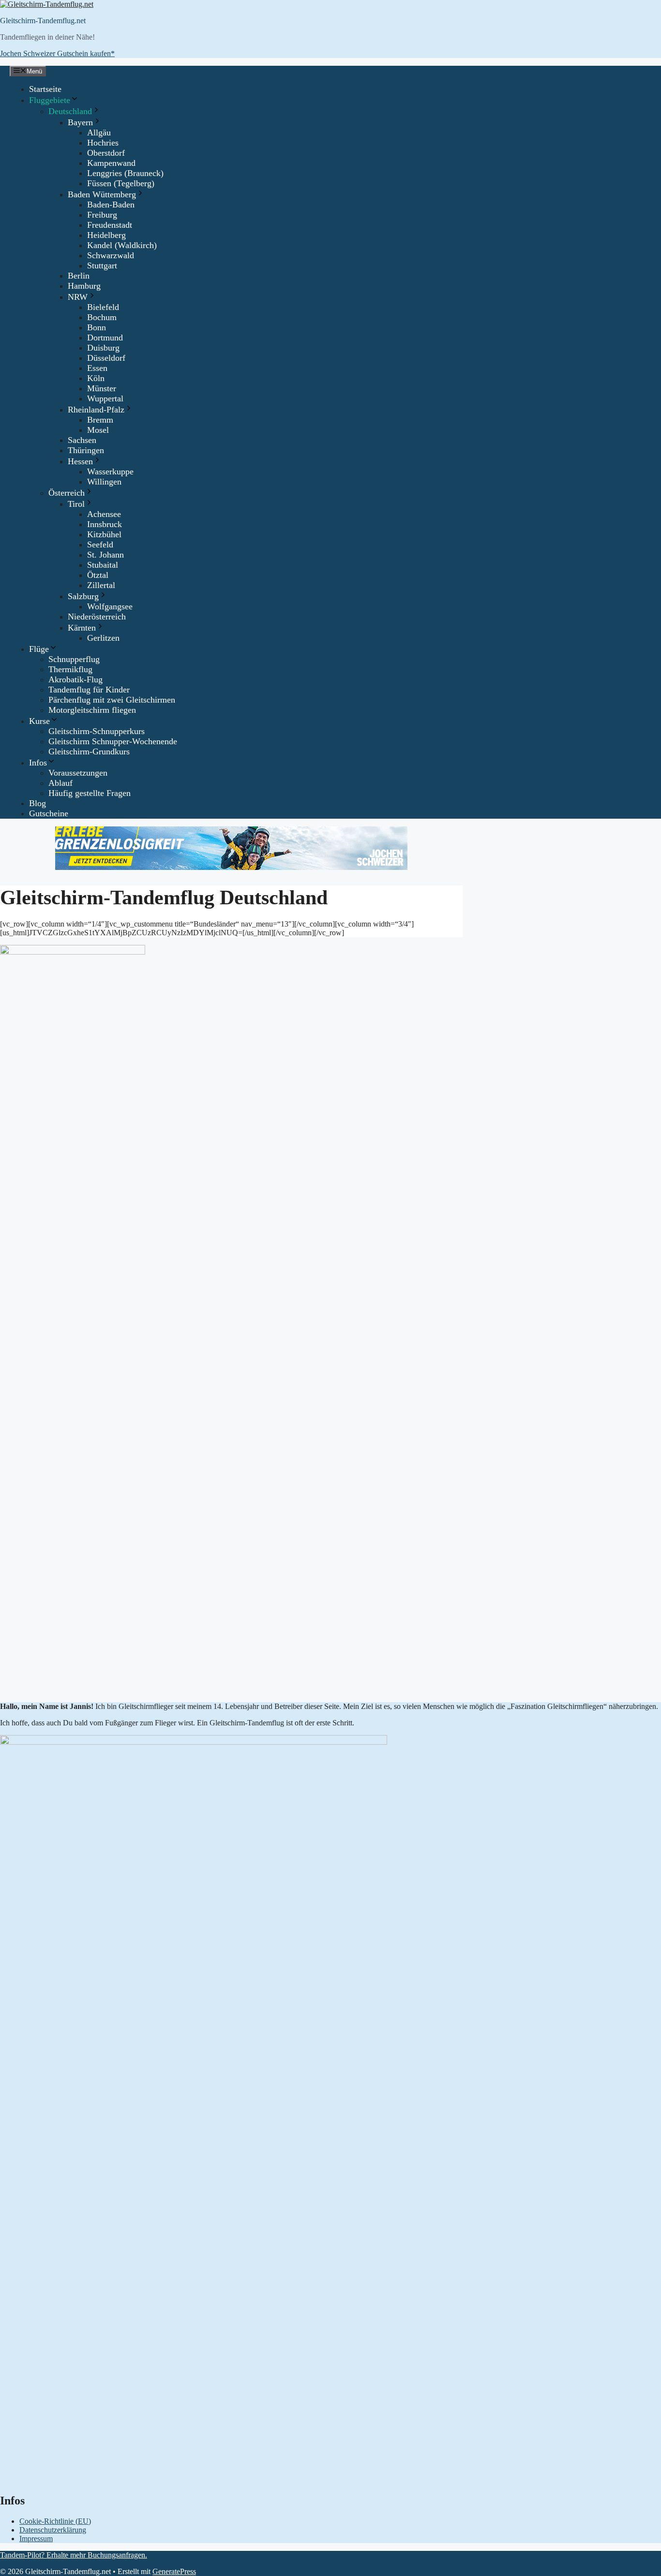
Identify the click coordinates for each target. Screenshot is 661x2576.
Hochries (103, 143)
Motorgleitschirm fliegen (92, 710)
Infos (38, 763)
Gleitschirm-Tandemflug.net (43, 21)
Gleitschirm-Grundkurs (89, 751)
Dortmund (105, 338)
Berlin (79, 276)
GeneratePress (174, 2571)
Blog (38, 803)
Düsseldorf (106, 358)
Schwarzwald (111, 255)
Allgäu (99, 132)
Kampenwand (111, 163)
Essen (97, 368)
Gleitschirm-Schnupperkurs (97, 731)
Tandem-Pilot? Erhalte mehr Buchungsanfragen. (74, 2555)
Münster (102, 388)
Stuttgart (102, 265)
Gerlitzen (103, 638)
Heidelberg (106, 235)
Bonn (97, 327)
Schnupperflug (74, 659)
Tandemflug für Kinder (89, 690)
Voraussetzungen (78, 773)
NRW (78, 297)
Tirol (76, 504)
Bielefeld (103, 307)
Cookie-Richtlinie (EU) (55, 2521)
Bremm (100, 420)
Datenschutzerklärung (53, 2530)
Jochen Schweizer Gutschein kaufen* (57, 53)
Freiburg (102, 215)
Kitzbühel (104, 534)
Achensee (104, 514)
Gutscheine (49, 813)
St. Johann (105, 555)
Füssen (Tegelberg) (121, 183)
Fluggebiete (50, 100)
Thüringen (86, 450)
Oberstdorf (106, 153)
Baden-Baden (111, 205)
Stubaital (103, 565)
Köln (96, 378)
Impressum (36, 2539)
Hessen (80, 461)
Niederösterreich (97, 617)
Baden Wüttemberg (102, 194)
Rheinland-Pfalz (96, 410)
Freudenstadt (110, 225)
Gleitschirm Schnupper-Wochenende (113, 741)
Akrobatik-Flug (75, 679)
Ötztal (98, 575)
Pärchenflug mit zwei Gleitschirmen (112, 700)
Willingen (104, 482)
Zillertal (101, 585)
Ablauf (60, 783)
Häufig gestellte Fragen (90, 793)
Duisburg (103, 348)
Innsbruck (105, 524)
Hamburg (84, 286)
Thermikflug (70, 669)
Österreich (67, 493)
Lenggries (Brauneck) (125, 173)
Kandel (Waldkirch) (122, 245)
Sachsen (82, 440)
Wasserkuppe (110, 471)
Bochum (102, 317)
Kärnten (82, 628)
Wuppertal (105, 398)
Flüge (39, 649)
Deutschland (70, 111)
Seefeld (100, 545)
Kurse (39, 721)
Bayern (80, 122)
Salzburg (83, 596)
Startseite (45, 89)
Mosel (98, 430)
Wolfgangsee (110, 606)
